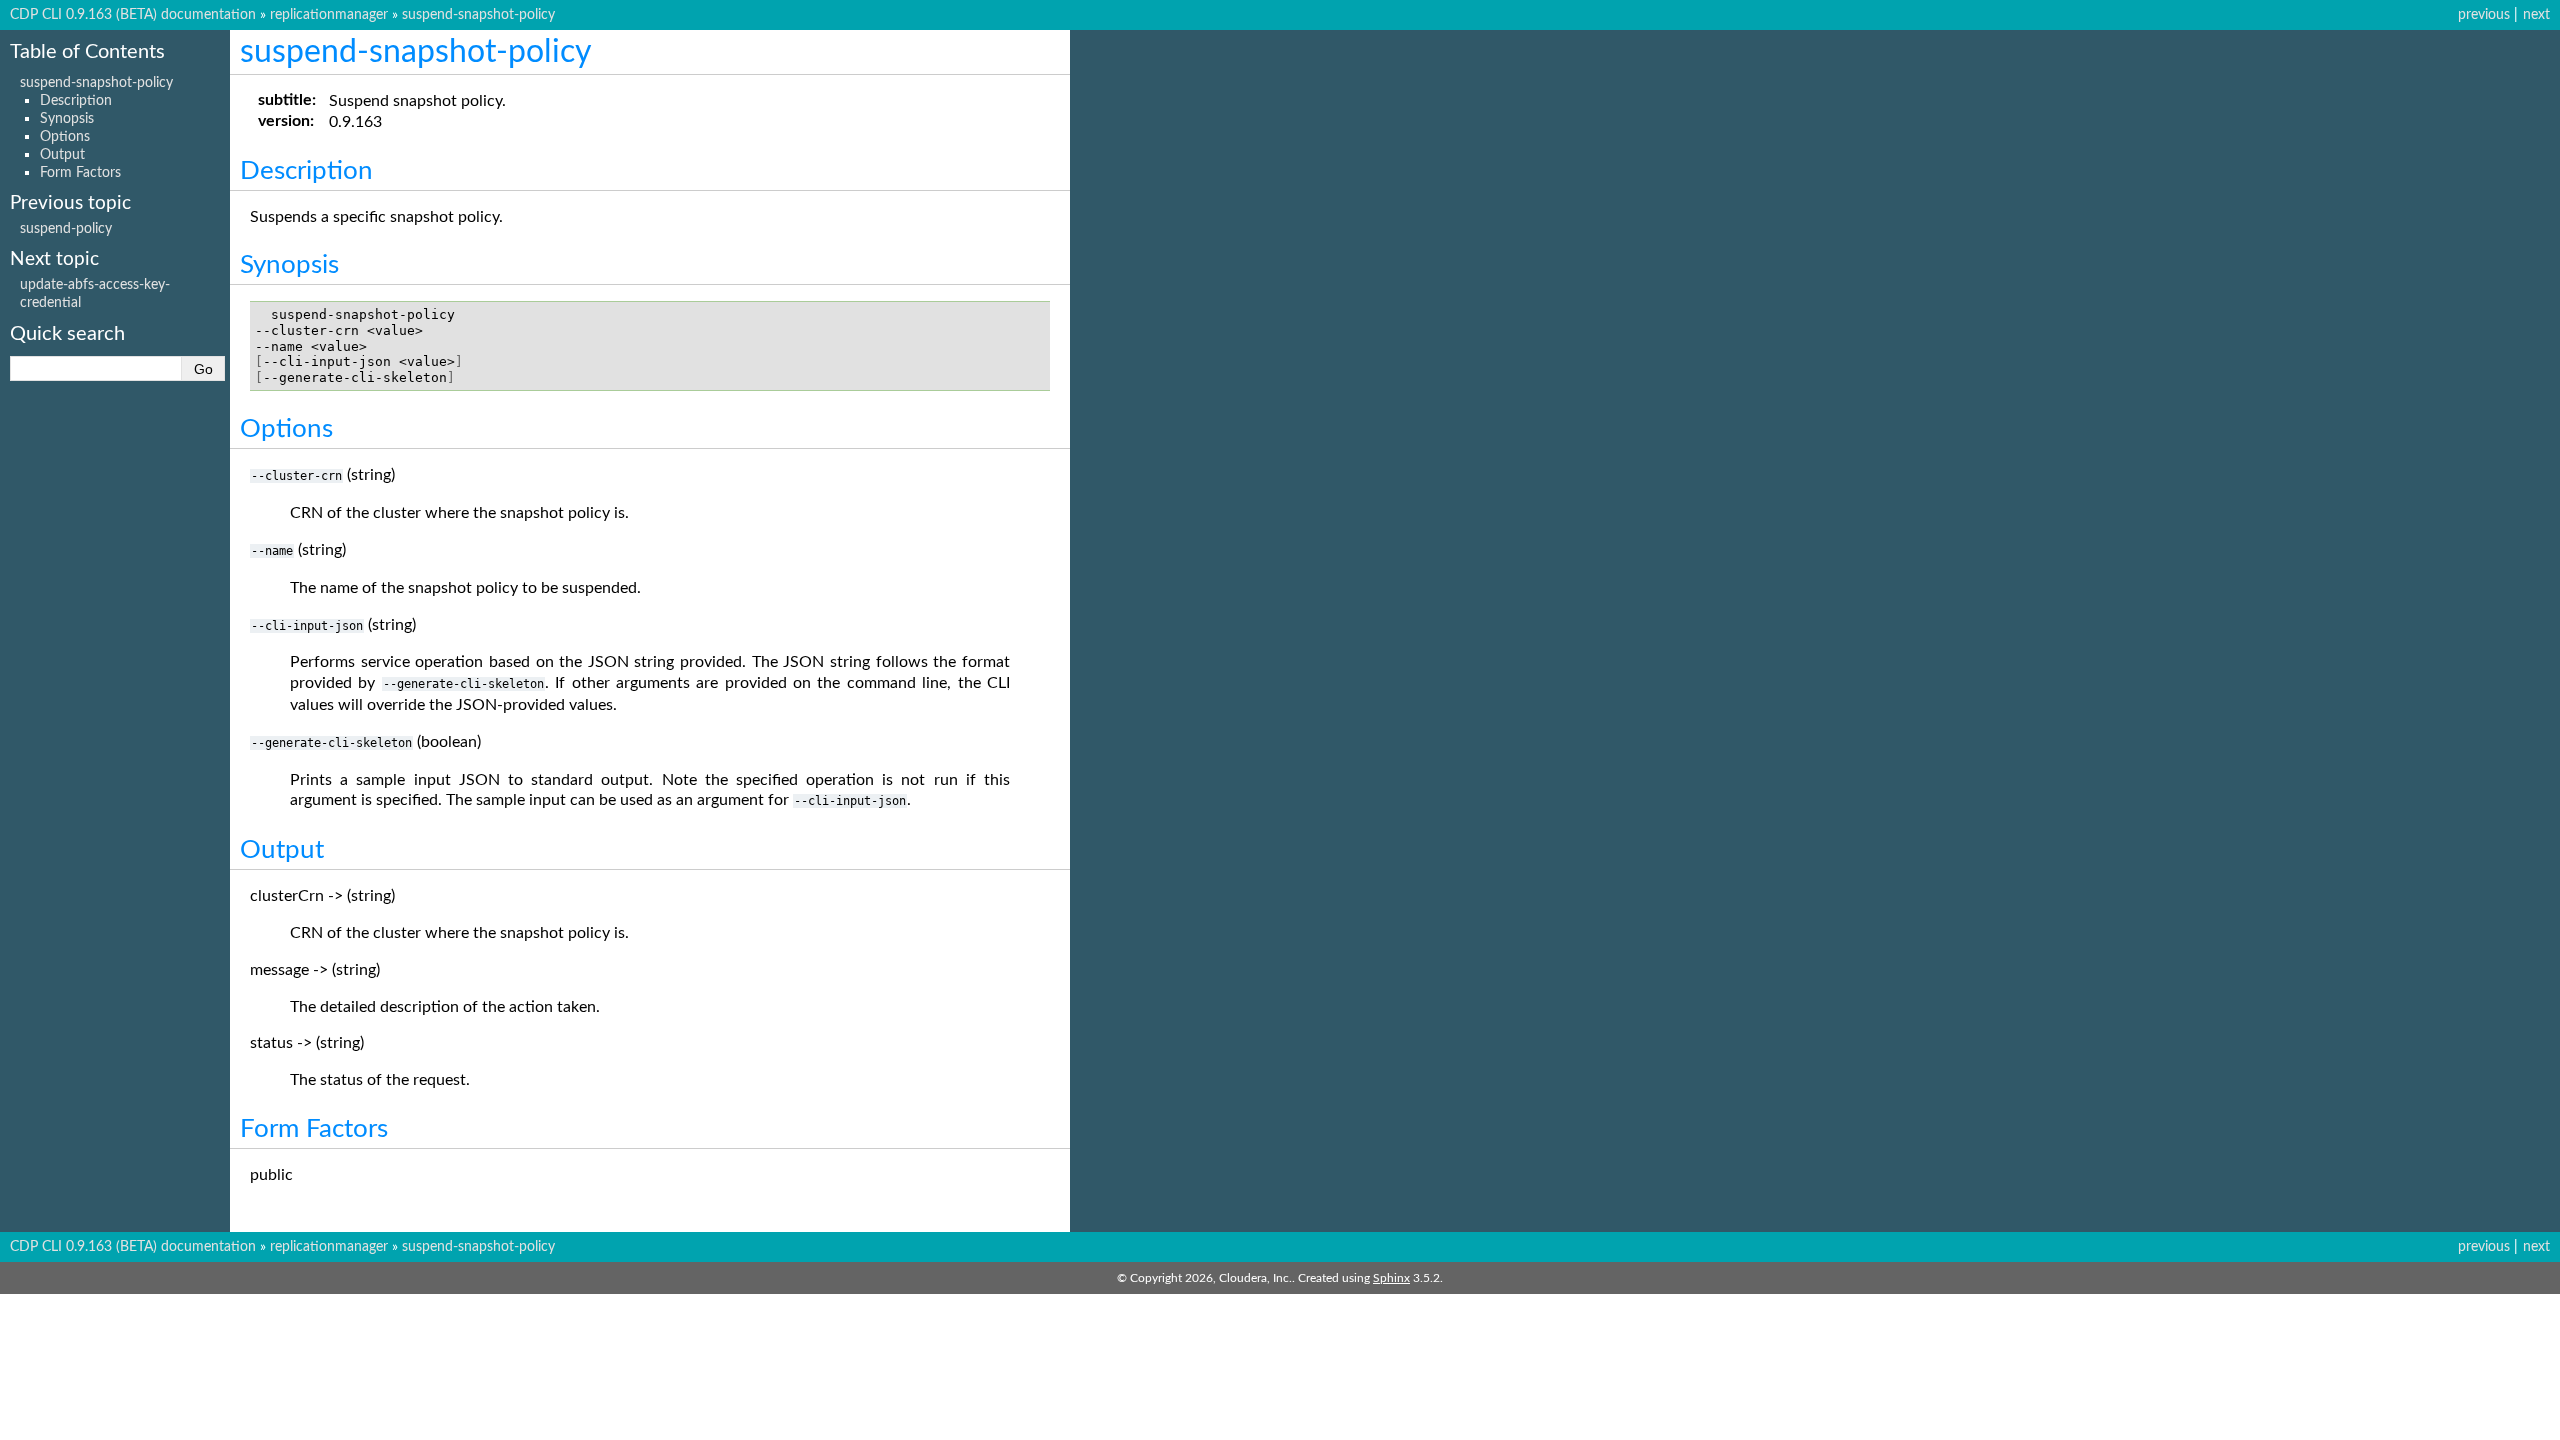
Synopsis (67, 118)
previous (2484, 14)
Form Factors (80, 172)
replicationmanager (329, 14)
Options (65, 136)
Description (76, 100)
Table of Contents (87, 52)
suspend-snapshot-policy (478, 14)
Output (62, 154)
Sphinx (1391, 1278)
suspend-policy (66, 228)
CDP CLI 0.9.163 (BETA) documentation (133, 14)
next (2536, 14)
